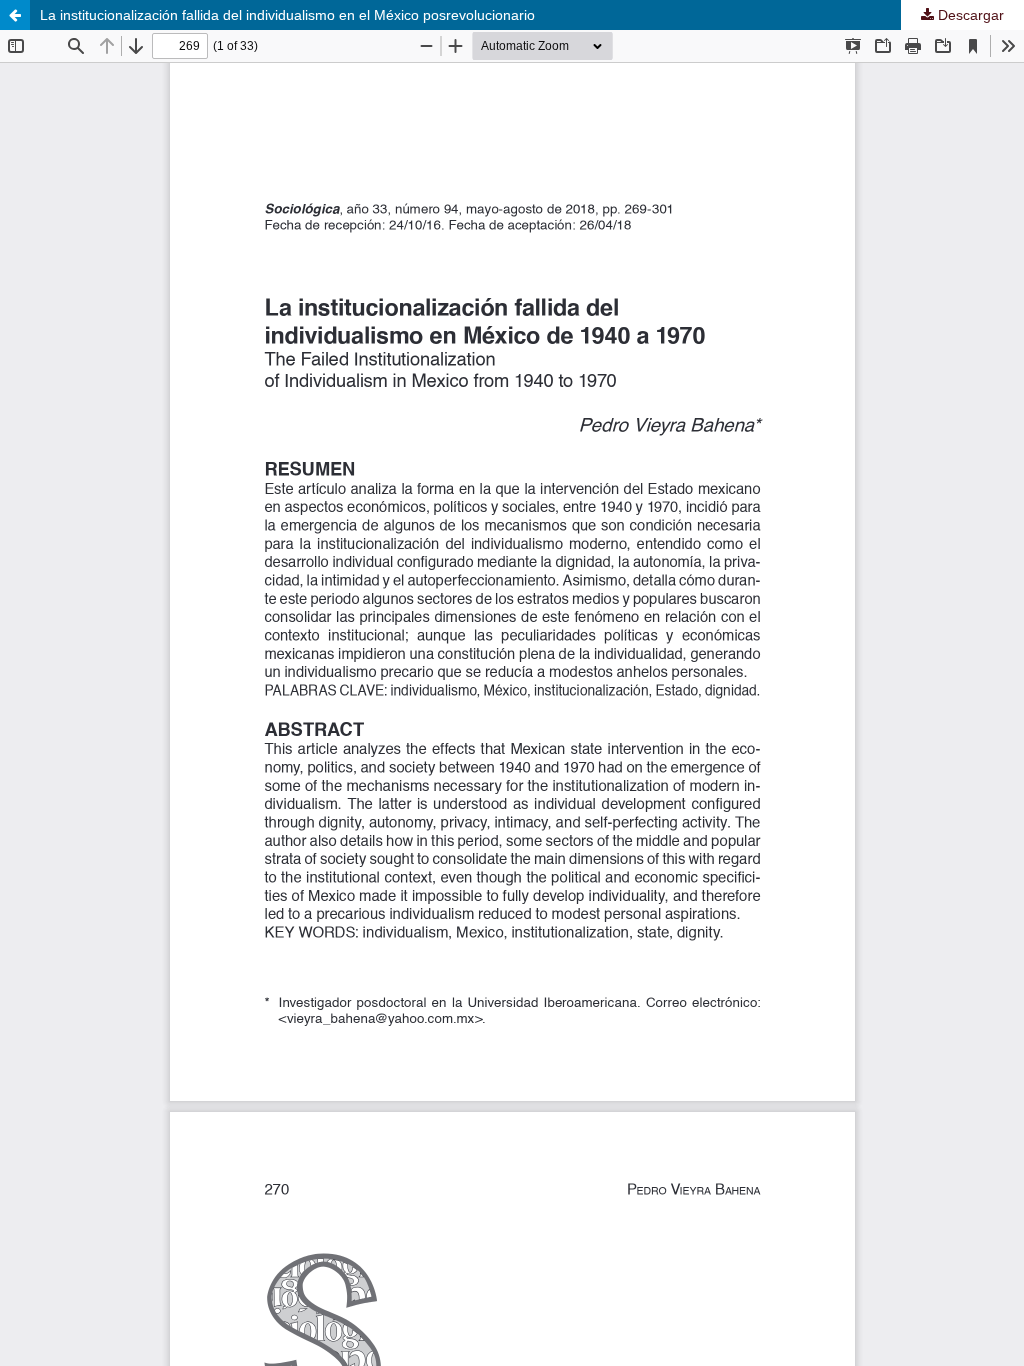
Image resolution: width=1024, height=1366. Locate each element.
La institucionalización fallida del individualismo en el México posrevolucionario (287, 15)
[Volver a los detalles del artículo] (15, 15)
